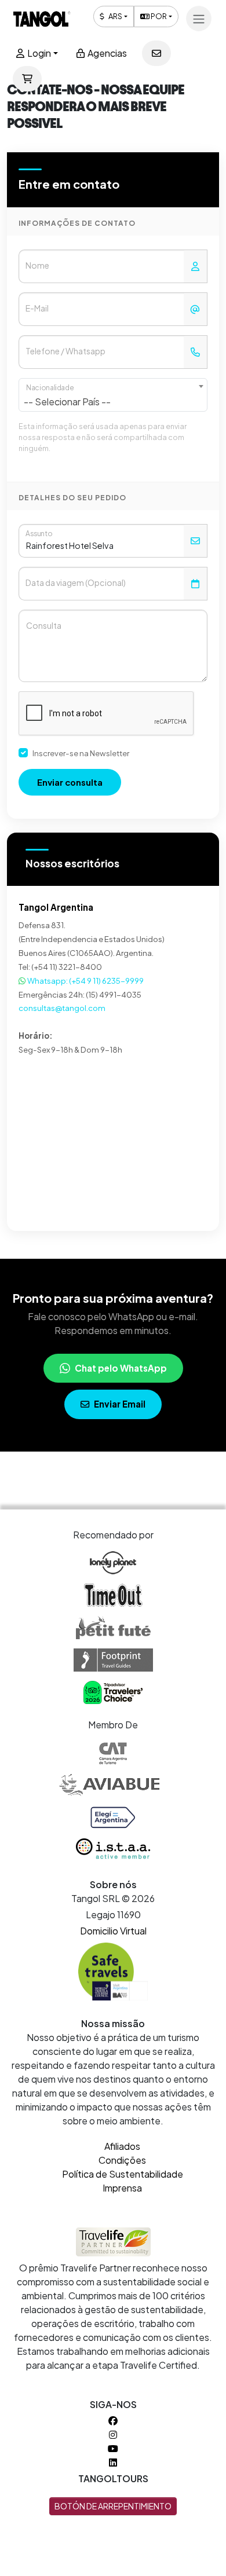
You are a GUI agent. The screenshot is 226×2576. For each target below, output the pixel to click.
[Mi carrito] (27, 79)
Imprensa (122, 2188)
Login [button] (38, 53)
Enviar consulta (70, 782)
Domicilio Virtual (113, 1931)
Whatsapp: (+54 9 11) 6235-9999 (85, 981)
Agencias (106, 53)
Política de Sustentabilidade (123, 2174)
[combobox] (113, 395)
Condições (122, 2160)
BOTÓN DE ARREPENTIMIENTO (113, 2506)
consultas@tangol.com (62, 1008)
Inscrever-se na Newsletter (81, 753)
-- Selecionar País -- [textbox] (67, 402)
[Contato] (156, 53)
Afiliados (122, 2146)
